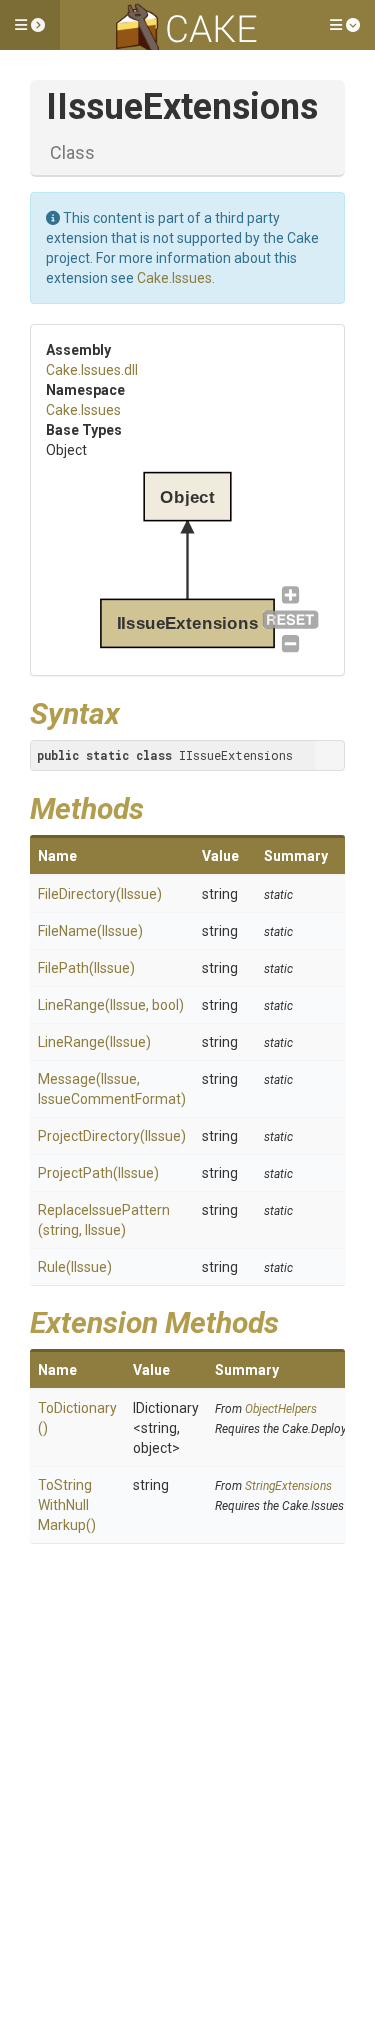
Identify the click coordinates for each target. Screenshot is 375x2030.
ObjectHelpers (281, 1409)
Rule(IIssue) (75, 1267)
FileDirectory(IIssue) (100, 894)
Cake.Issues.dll (92, 370)
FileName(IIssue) (90, 931)
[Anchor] (135, 711)
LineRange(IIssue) (94, 1042)
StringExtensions (288, 1486)
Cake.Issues (174, 278)
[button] (30, 25)
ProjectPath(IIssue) (98, 1173)
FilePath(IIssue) (86, 968)
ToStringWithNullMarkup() (67, 1505)
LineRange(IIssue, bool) (111, 1005)
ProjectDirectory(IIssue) (112, 1136)
